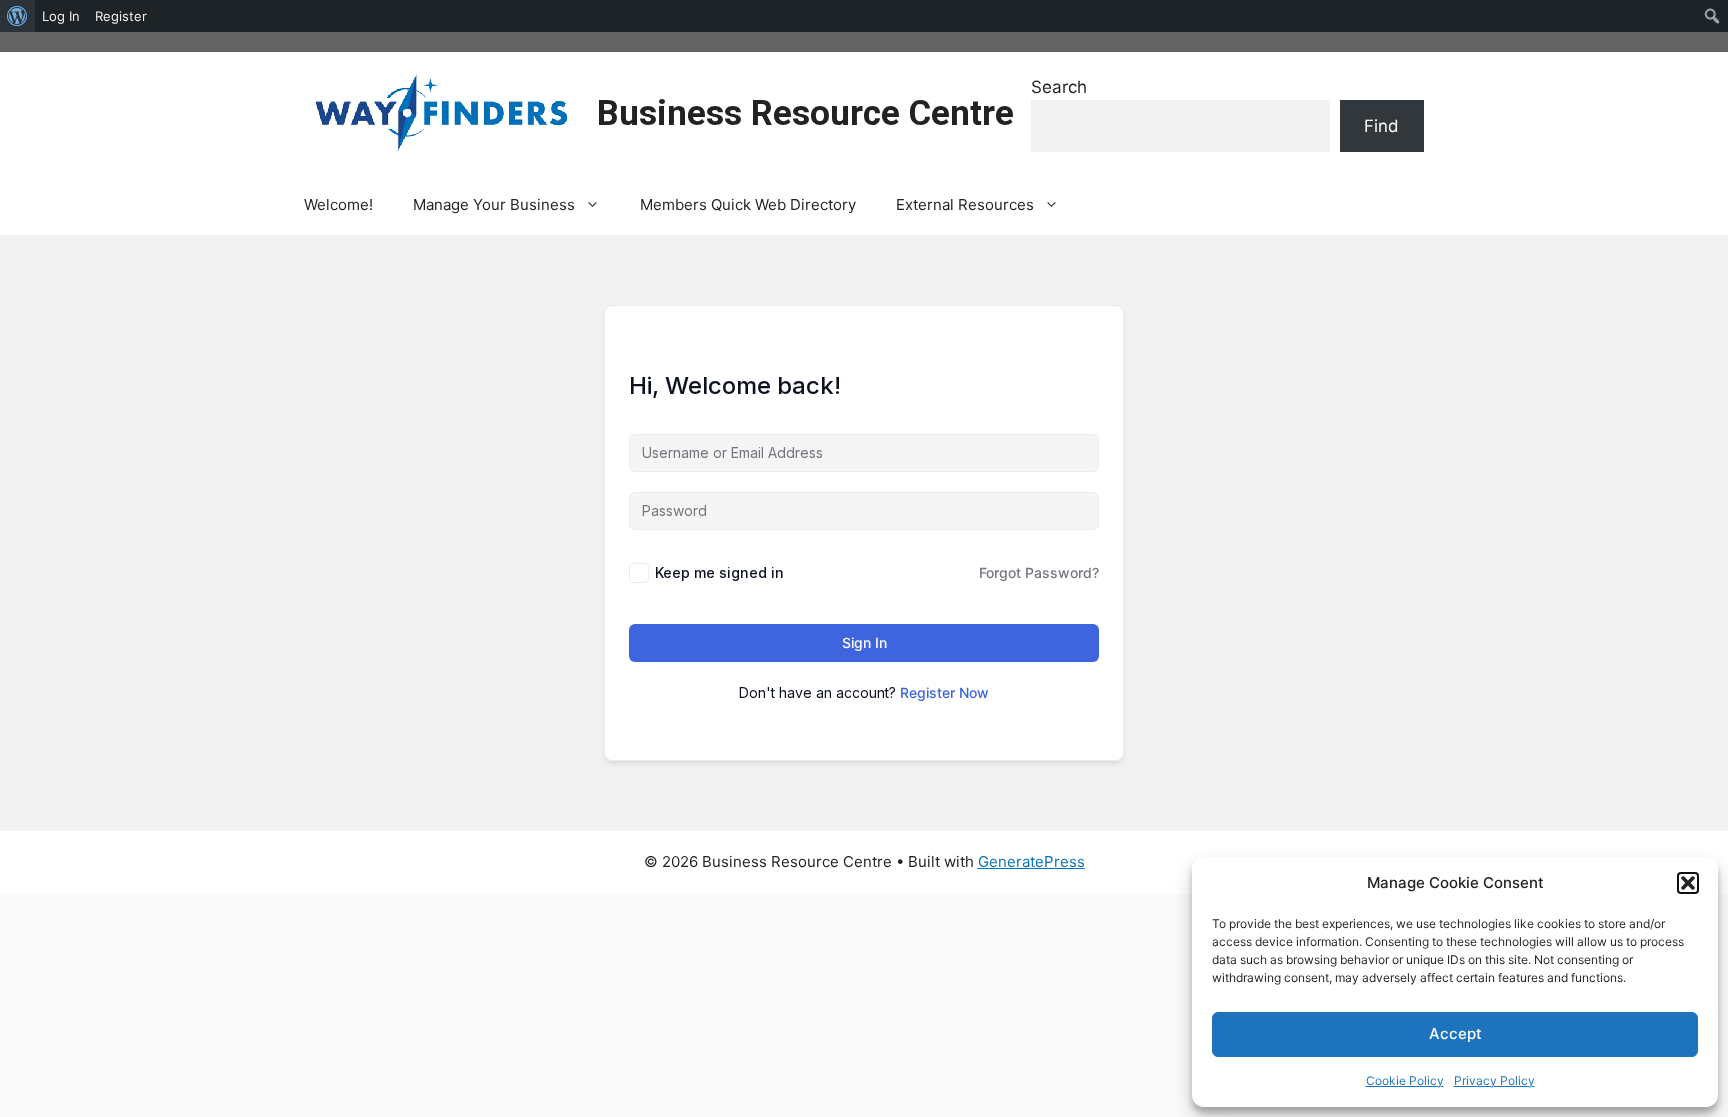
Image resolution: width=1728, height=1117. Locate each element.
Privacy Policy (1494, 1080)
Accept (1455, 1033)
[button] (1688, 883)
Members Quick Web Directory (748, 204)
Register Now (944, 692)
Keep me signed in (719, 572)
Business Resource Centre (805, 113)
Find (1381, 126)
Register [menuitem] (121, 16)
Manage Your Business (494, 204)
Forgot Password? (1039, 572)
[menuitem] (17, 16)
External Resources (965, 204)
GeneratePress (1031, 861)
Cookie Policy (1405, 1080)
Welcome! (338, 204)
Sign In (864, 642)
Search (1059, 87)
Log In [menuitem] (61, 16)
